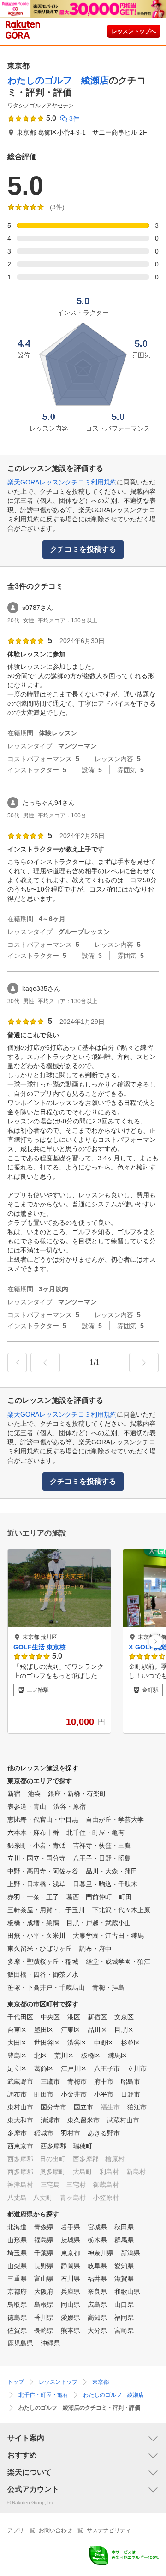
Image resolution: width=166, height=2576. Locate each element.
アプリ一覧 (21, 2530)
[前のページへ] (45, 1363)
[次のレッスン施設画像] (156, 1641)
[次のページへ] (144, 1363)
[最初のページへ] (17, 1363)
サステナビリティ (109, 2530)
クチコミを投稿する (83, 549)
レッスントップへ (134, 31)
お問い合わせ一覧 (61, 2530)
